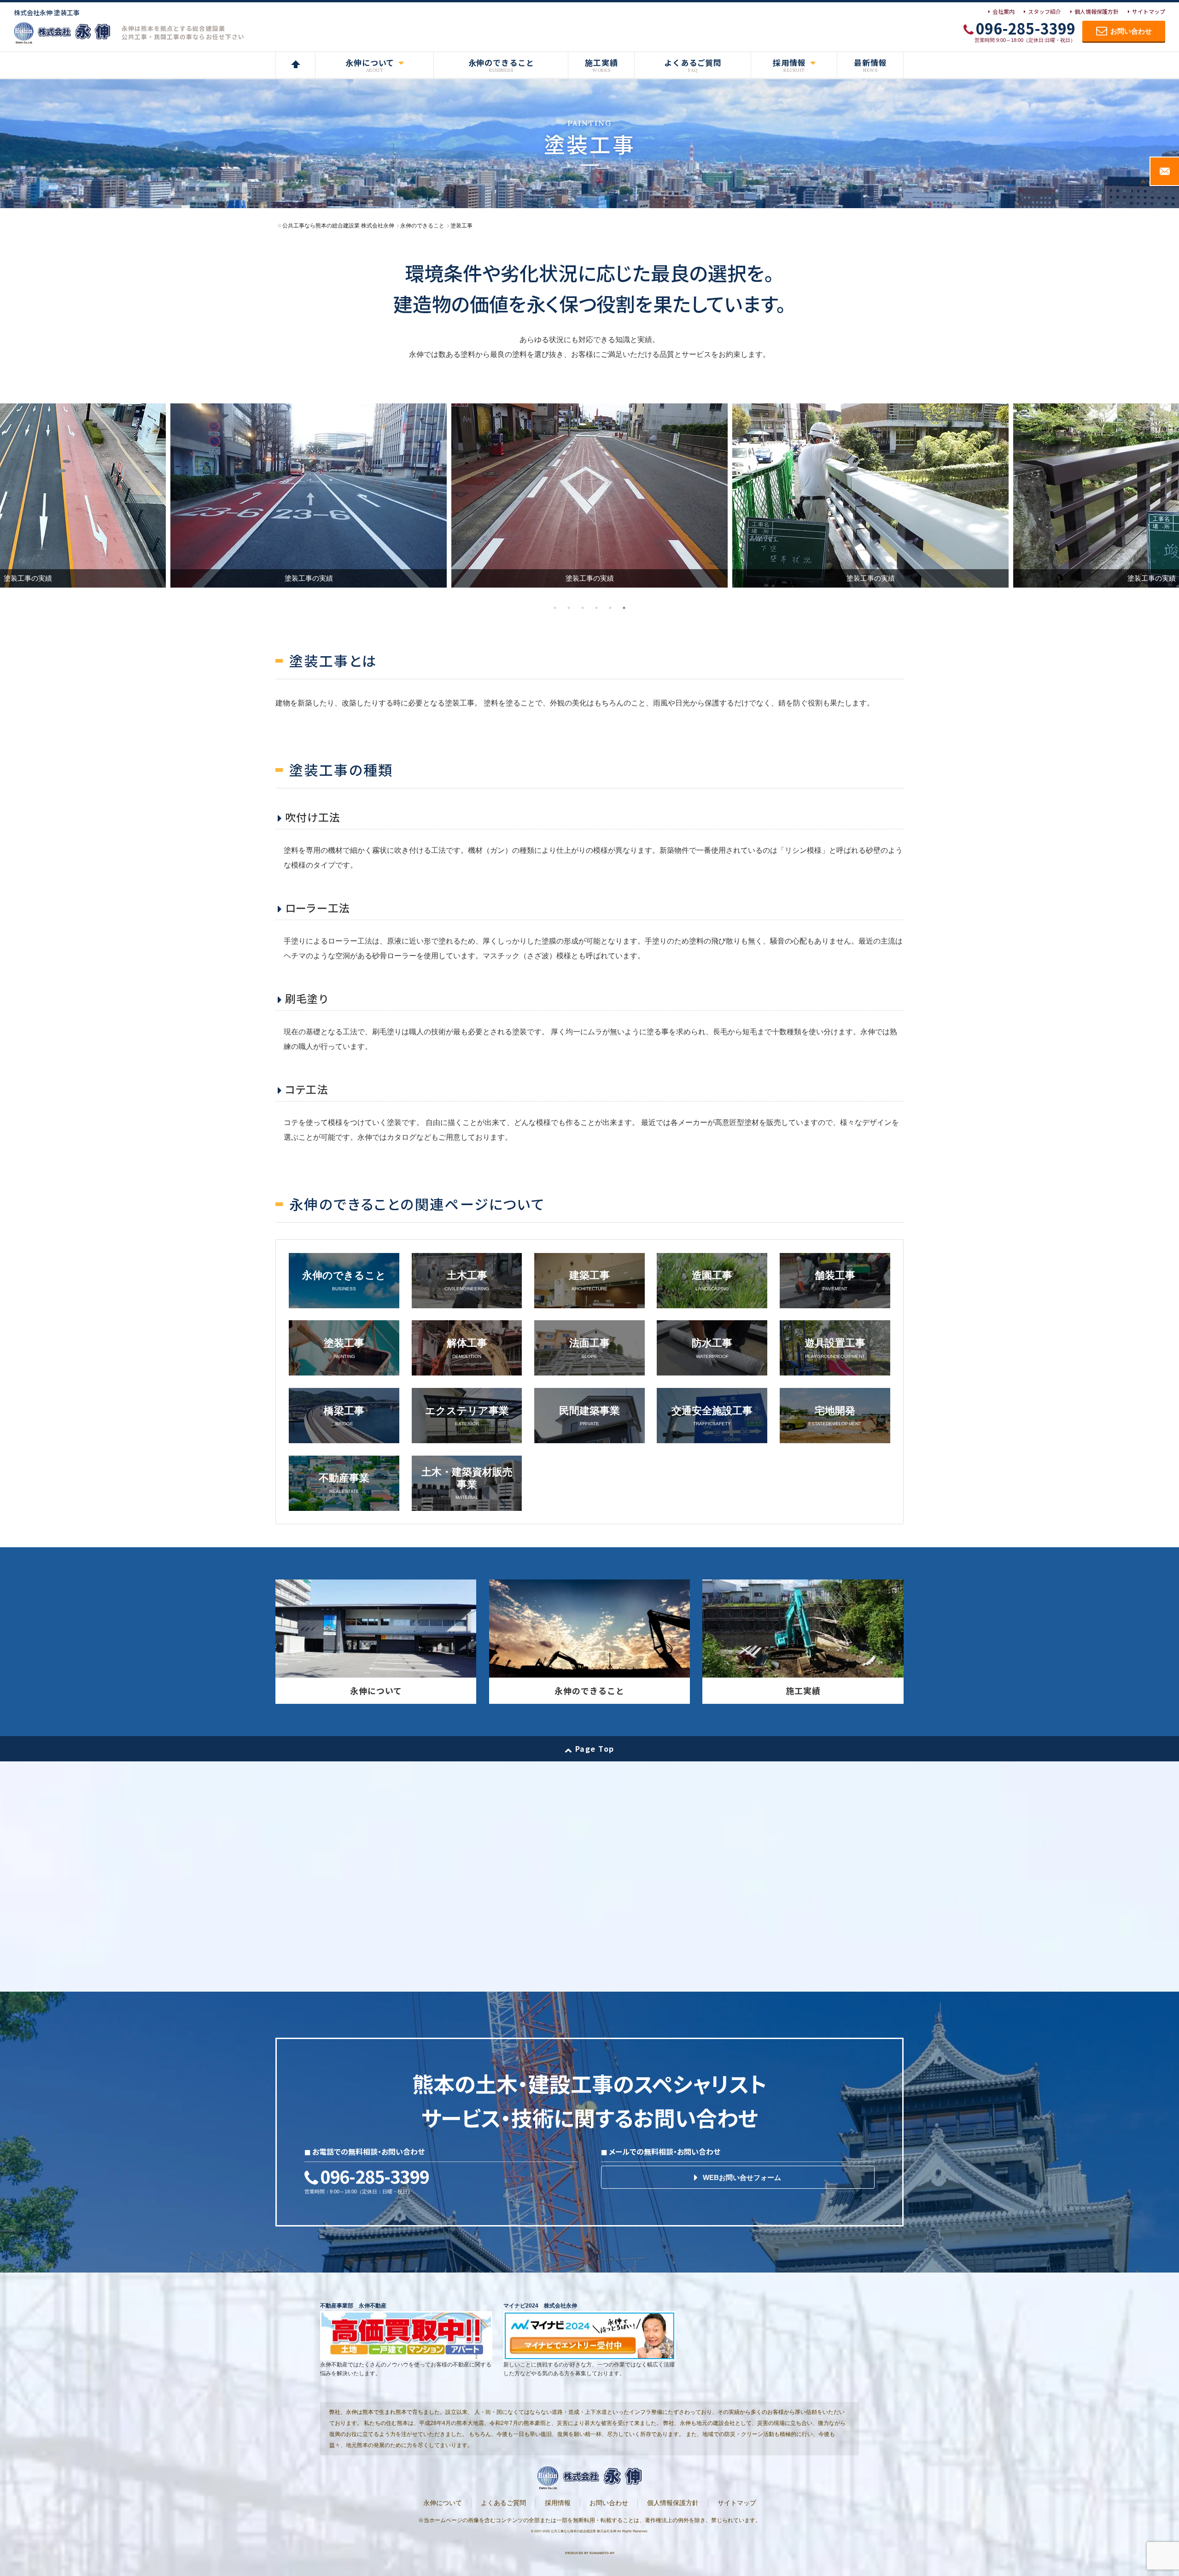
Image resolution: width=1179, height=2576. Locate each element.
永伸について (443, 2503)
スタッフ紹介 (1045, 11)
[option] (589, 495)
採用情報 (558, 2503)
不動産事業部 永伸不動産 (353, 2306)
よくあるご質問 (503, 2503)
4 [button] (596, 608)
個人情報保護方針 (1097, 11)
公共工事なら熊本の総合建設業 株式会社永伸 (584, 2531)
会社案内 (1004, 11)
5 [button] (610, 608)
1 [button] (555, 608)
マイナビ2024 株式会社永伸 (540, 2306)
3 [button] (583, 608)
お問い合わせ (609, 2503)
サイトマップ (1149, 11)
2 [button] (569, 608)
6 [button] (624, 608)
